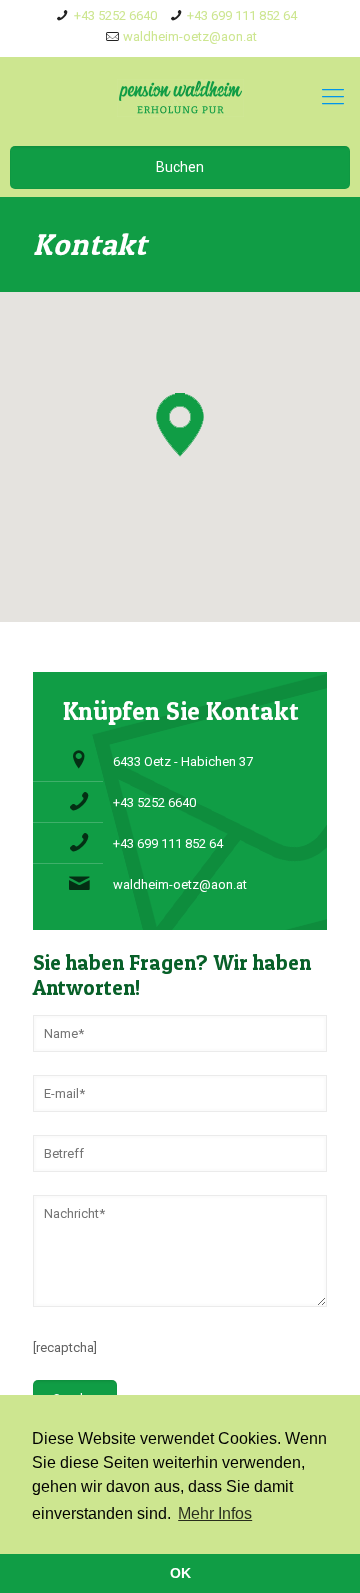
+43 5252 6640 (115, 15)
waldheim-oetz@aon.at (190, 36)
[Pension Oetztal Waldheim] (180, 97)
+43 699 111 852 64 (242, 15)
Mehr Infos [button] (215, 1513)
